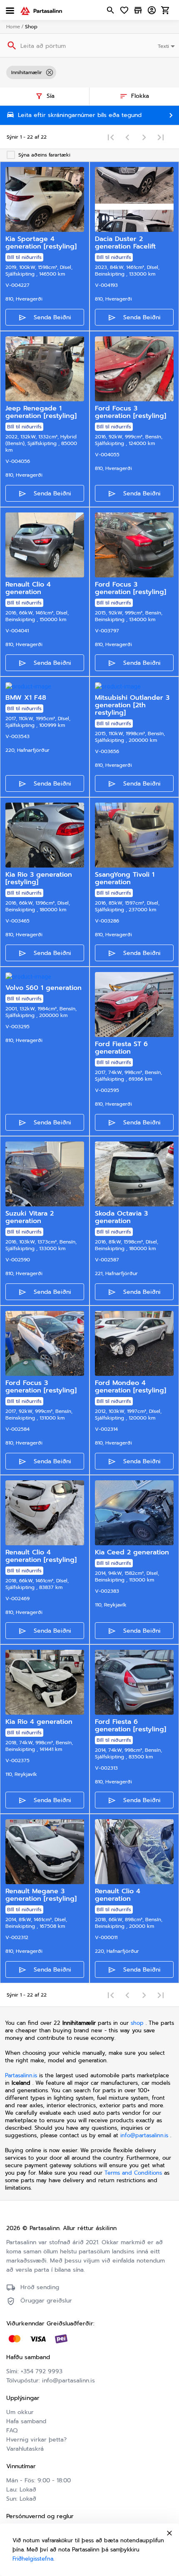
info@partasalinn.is (144, 2135)
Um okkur (20, 2412)
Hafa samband (26, 2421)
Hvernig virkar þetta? (36, 2440)
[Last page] (161, 137)
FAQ (12, 2431)
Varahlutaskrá (25, 2449)
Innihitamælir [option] (27, 72)
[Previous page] (127, 137)
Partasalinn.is (21, 2075)
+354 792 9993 (42, 2371)
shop (137, 2023)
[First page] (111, 137)
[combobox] (167, 45)
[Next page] (144, 137)
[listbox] (89, 72)
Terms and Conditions (134, 2173)
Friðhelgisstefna (33, 2559)
